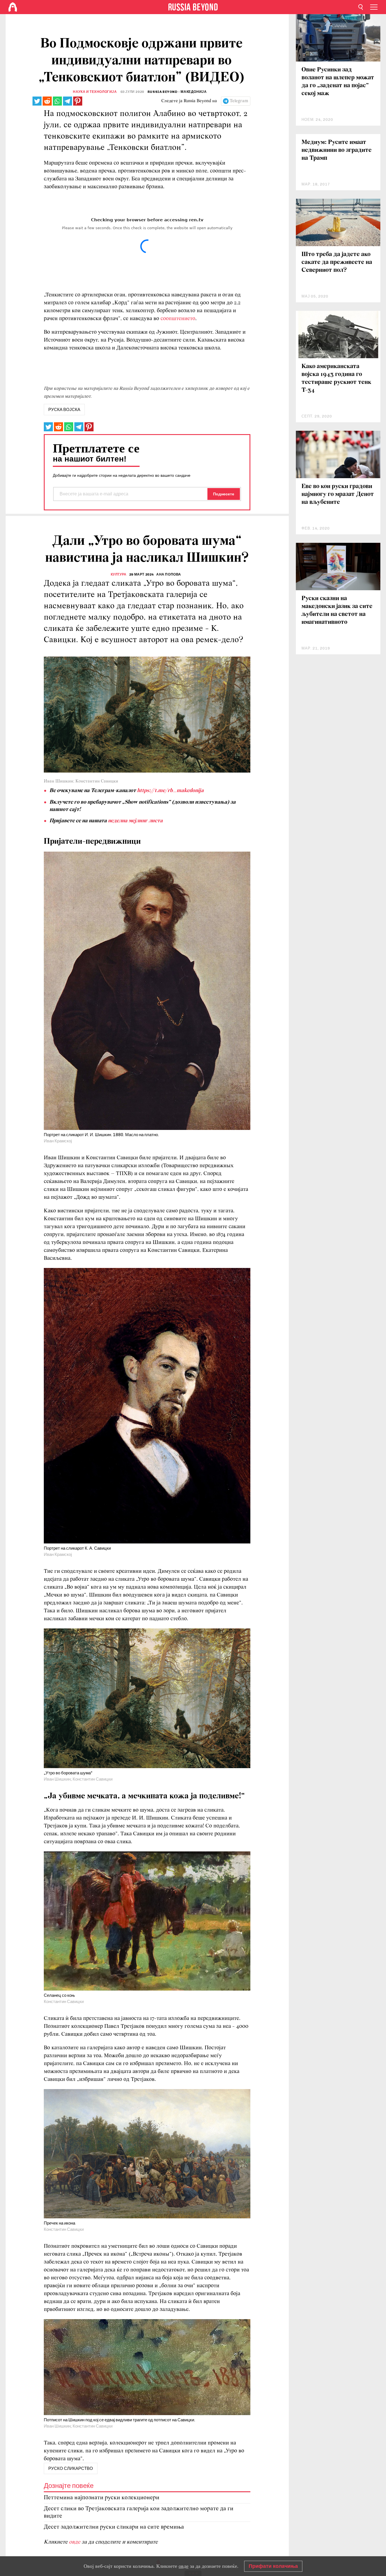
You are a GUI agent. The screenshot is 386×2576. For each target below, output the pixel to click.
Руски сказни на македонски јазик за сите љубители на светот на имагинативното (337, 610)
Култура (119, 574)
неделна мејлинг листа (135, 821)
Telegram (239, 101)
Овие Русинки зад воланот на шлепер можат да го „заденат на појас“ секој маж (338, 82)
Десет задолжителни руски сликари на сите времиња (114, 2527)
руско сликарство (71, 2468)
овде (75, 2542)
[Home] (13, 7)
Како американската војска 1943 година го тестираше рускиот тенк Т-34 (336, 378)
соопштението (178, 319)
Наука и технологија (95, 92)
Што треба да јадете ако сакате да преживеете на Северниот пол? (337, 262)
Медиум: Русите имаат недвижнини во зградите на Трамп (337, 150)
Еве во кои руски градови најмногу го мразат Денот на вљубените (338, 494)
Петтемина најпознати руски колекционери (102, 2498)
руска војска (64, 410)
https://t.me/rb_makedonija (170, 791)
